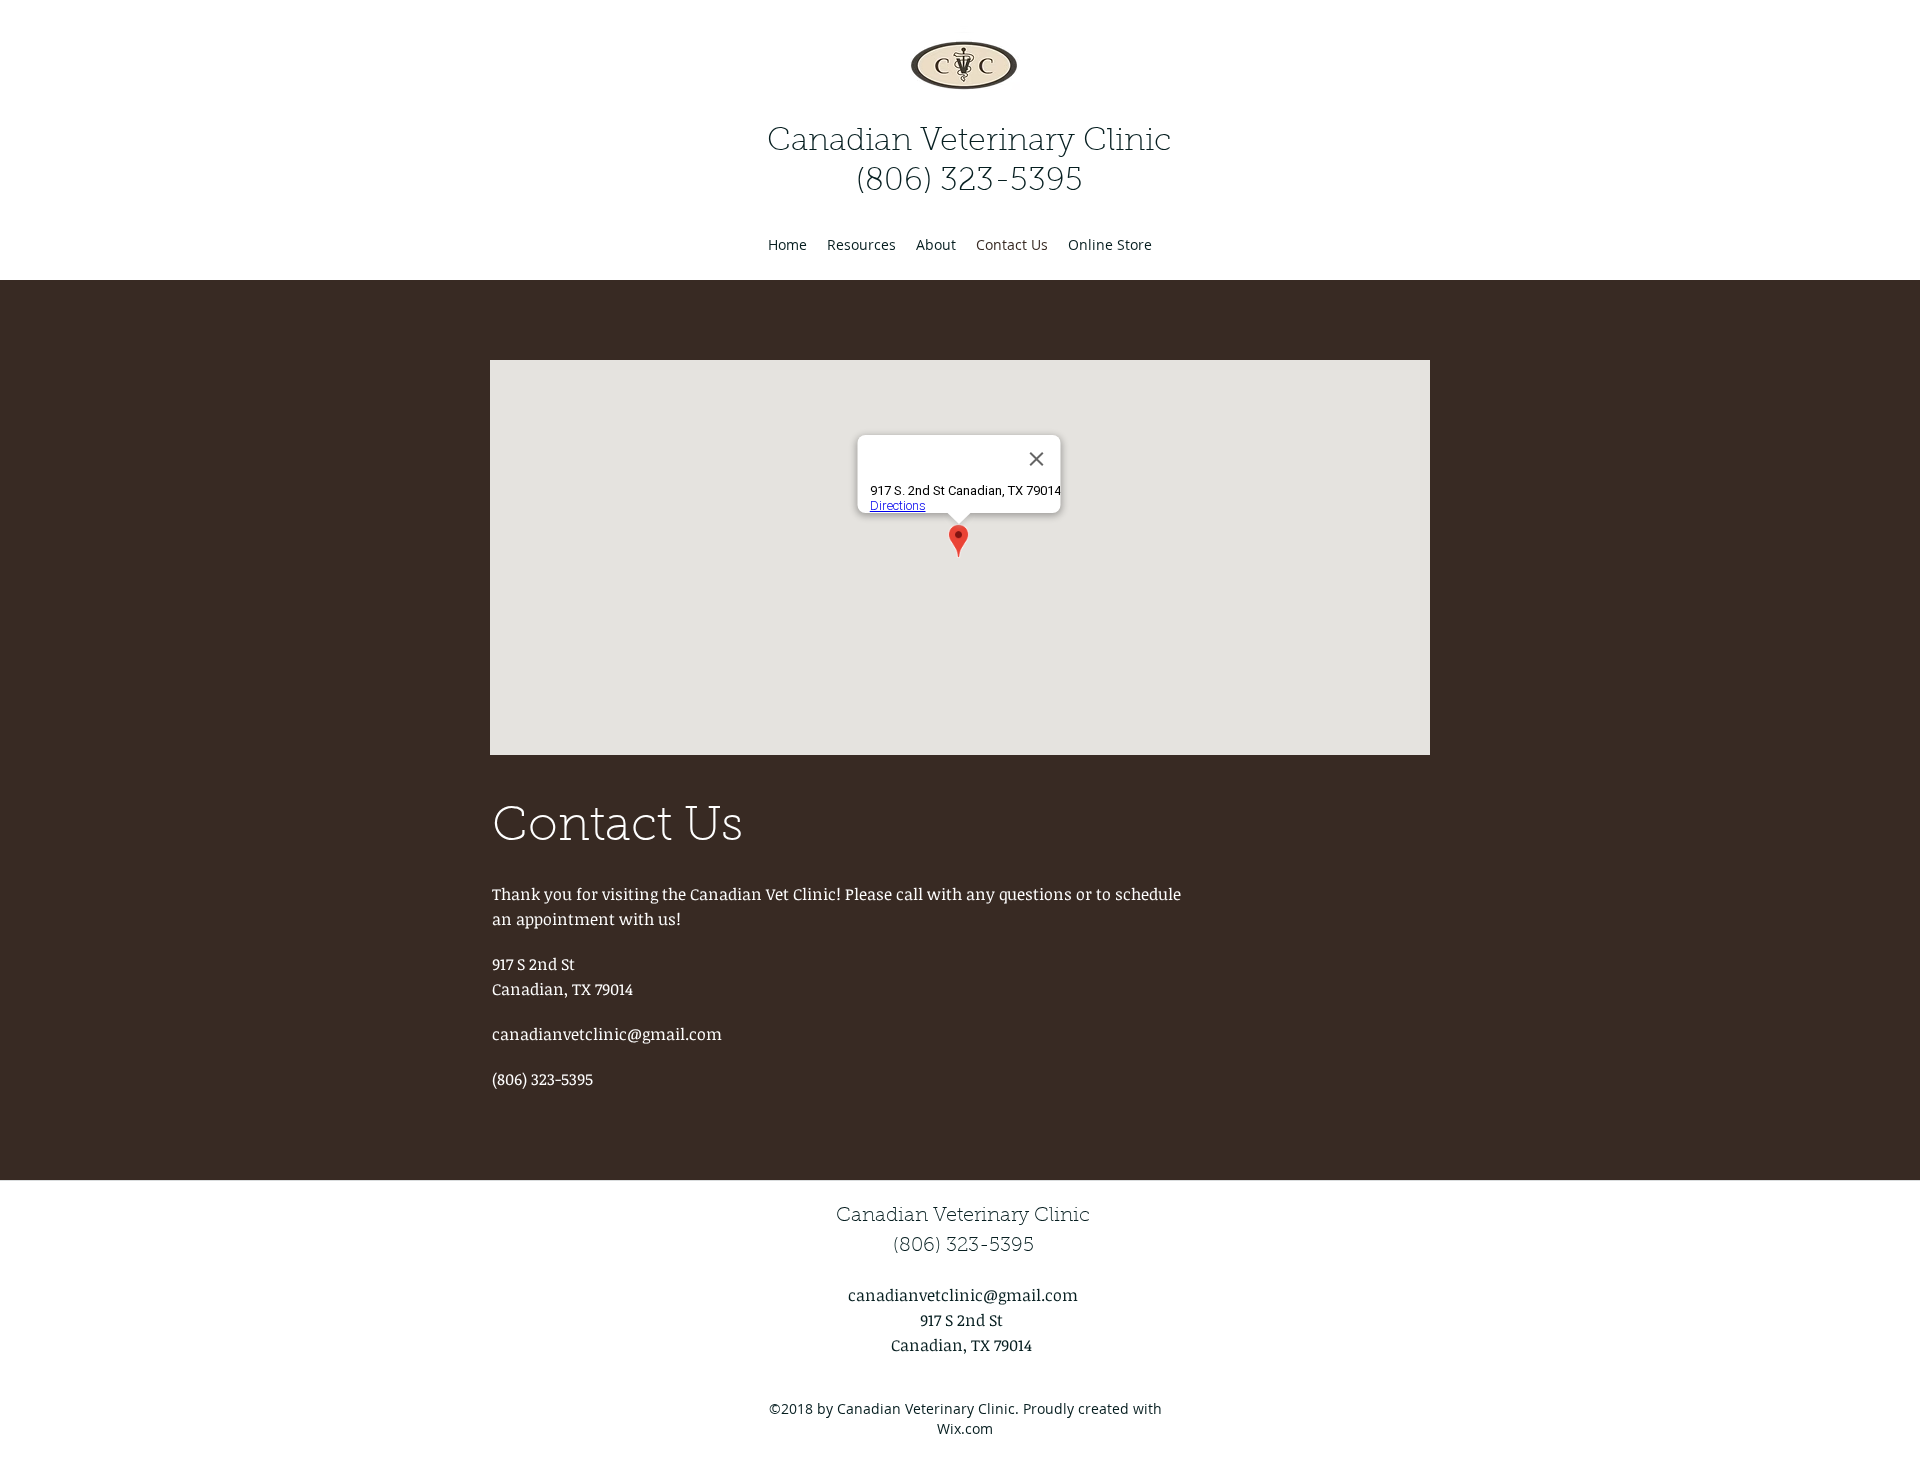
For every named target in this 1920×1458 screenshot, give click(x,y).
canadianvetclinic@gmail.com (607, 1034)
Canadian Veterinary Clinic (969, 142)
